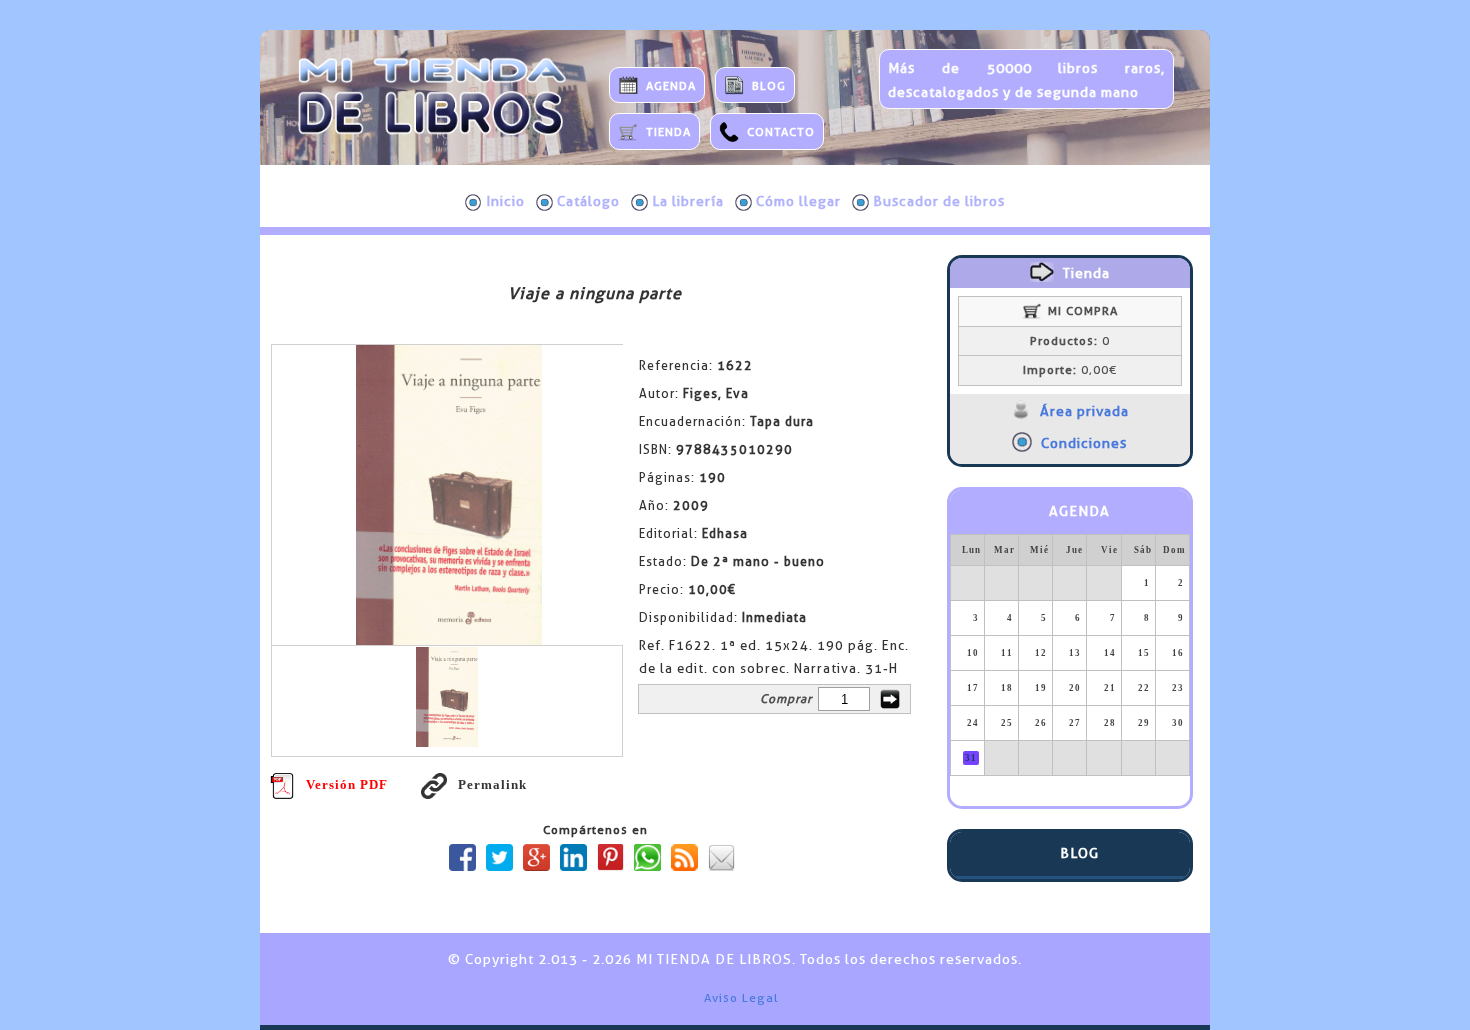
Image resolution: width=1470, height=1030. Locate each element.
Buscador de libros (939, 201)
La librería (688, 201)
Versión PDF (347, 784)
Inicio (505, 201)
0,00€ (1070, 370)
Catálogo (588, 201)
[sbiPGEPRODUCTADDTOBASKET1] (890, 699)
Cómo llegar (798, 201)
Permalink (492, 784)
